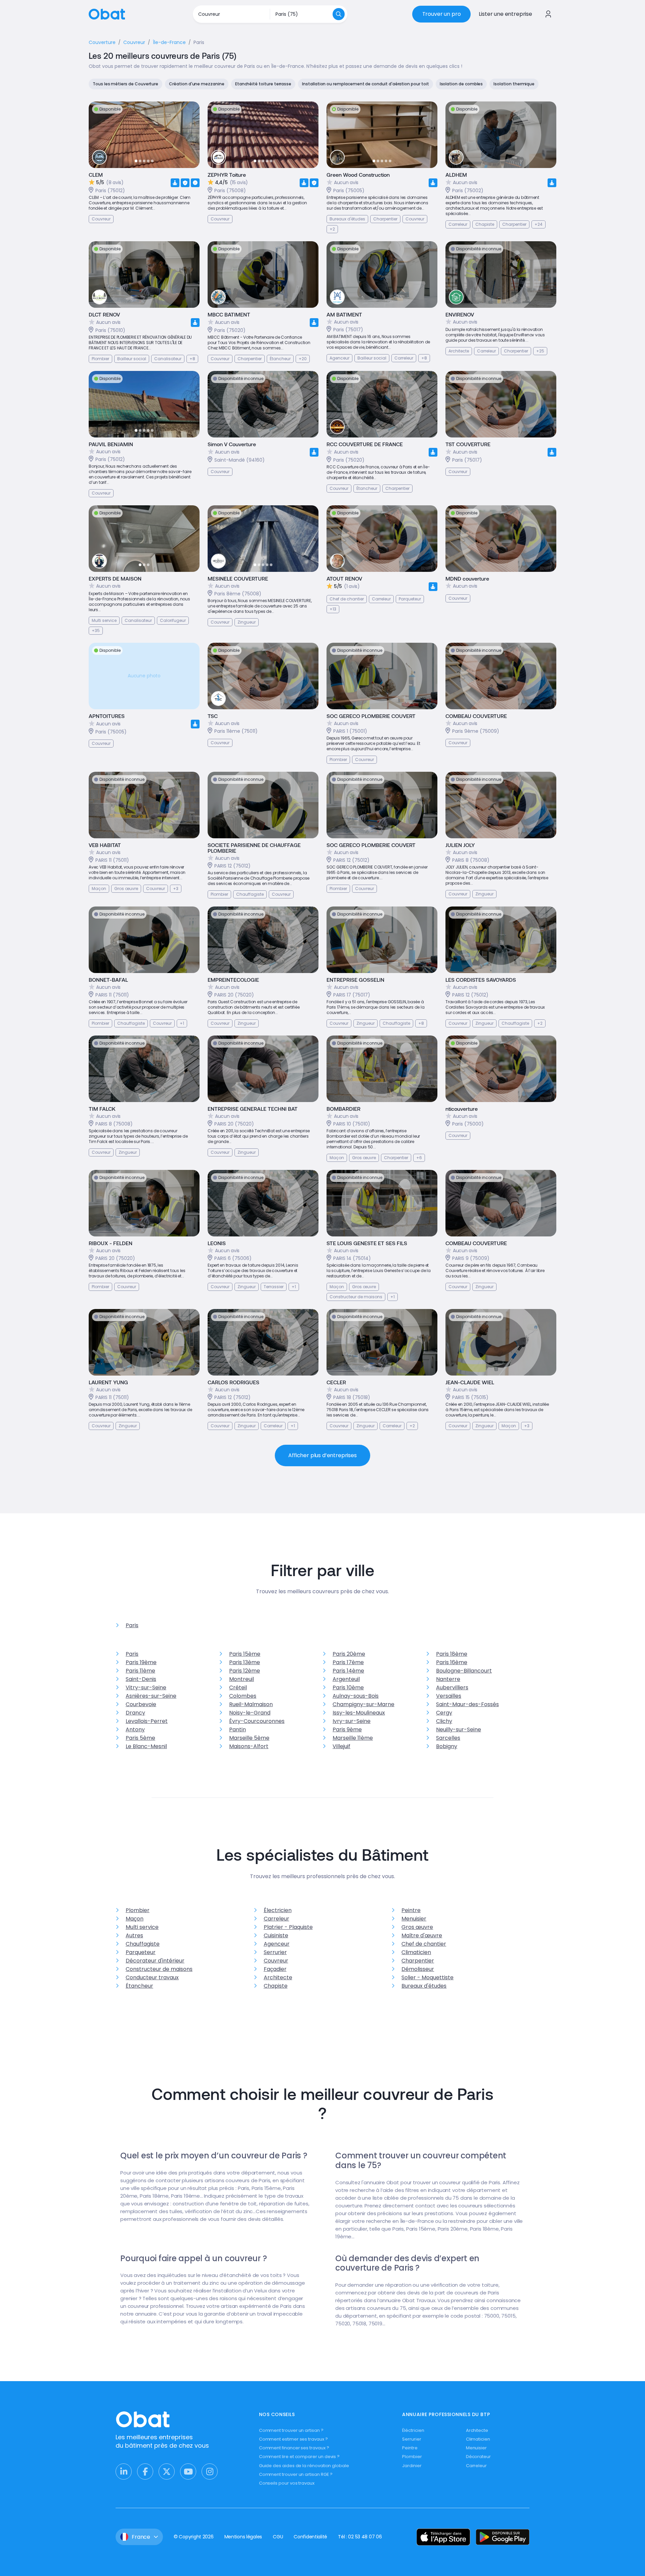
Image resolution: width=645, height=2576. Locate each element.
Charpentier (418, 1961)
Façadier (275, 1969)
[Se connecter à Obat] (548, 14)
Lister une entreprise (505, 14)
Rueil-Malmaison (251, 1704)
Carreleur (276, 1919)
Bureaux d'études (424, 1986)
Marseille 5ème (249, 1738)
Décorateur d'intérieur (155, 1961)
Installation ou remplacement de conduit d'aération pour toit (365, 84)
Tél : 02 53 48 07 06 (360, 2537)
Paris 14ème (348, 1671)
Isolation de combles (461, 84)
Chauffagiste (143, 1944)
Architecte (278, 1977)
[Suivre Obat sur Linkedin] (124, 2472)
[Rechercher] (339, 14)
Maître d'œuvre (422, 1935)
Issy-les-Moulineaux (359, 1713)
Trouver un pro (442, 14)
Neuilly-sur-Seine (459, 1729)
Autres (134, 1935)
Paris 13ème (245, 1662)
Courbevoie (141, 1704)
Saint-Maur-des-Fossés (467, 1704)
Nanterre (448, 1679)
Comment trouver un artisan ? (291, 2430)
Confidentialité (310, 2537)
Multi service (142, 1927)
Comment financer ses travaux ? (294, 2448)
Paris (132, 1625)
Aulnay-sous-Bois (356, 1696)
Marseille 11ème (353, 1738)
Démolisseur (418, 1969)
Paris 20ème (349, 1654)
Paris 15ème (245, 1654)
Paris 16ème (452, 1662)
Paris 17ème (348, 1662)
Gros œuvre (417, 1927)
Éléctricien (413, 2430)
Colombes (243, 1696)
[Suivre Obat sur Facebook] (145, 2472)
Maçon (135, 1919)
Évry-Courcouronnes (257, 1721)
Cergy (444, 1713)
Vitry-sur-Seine (146, 1687)
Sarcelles (448, 1738)
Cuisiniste (276, 1935)
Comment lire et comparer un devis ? (299, 2457)
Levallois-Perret (147, 1721)
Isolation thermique (514, 84)
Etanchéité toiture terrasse (263, 84)
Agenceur (277, 1944)
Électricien (278, 1910)
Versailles (449, 1696)
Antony (135, 1729)
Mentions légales (243, 2537)
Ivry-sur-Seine (352, 1721)
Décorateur (478, 2457)
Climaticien (416, 1952)
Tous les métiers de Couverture (125, 84)
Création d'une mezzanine (197, 84)
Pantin (238, 1729)
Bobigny (447, 1746)
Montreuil (242, 1679)
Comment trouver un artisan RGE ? (296, 2474)
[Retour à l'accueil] (107, 14)
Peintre (411, 1910)
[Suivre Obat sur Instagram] (210, 2472)
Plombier (138, 1910)
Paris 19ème (141, 1662)
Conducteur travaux (152, 1977)
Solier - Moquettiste (427, 1977)
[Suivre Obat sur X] (167, 2472)
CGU (278, 2537)
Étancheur (139, 1986)
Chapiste (276, 1986)
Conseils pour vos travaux (287, 2483)
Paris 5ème (140, 1738)
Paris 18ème (452, 1654)
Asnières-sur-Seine (151, 1696)
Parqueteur (141, 1952)
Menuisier (414, 1919)
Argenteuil (346, 1679)
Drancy (135, 1713)
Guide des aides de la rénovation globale (304, 2466)
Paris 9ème (347, 1729)
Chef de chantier (424, 1944)
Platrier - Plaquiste (288, 1927)
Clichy (444, 1721)
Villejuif (341, 1746)
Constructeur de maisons (159, 1969)
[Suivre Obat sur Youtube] (188, 2472)
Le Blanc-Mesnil (146, 1746)
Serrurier (275, 1952)
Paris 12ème (245, 1671)
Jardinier (412, 2466)
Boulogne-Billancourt (464, 1671)
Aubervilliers (452, 1687)
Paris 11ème (140, 1671)
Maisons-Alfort (249, 1746)
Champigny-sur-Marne (363, 1704)
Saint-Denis (141, 1679)
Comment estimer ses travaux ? (293, 2439)
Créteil (238, 1687)
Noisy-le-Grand (250, 1713)
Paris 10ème (348, 1687)
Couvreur (276, 1961)
